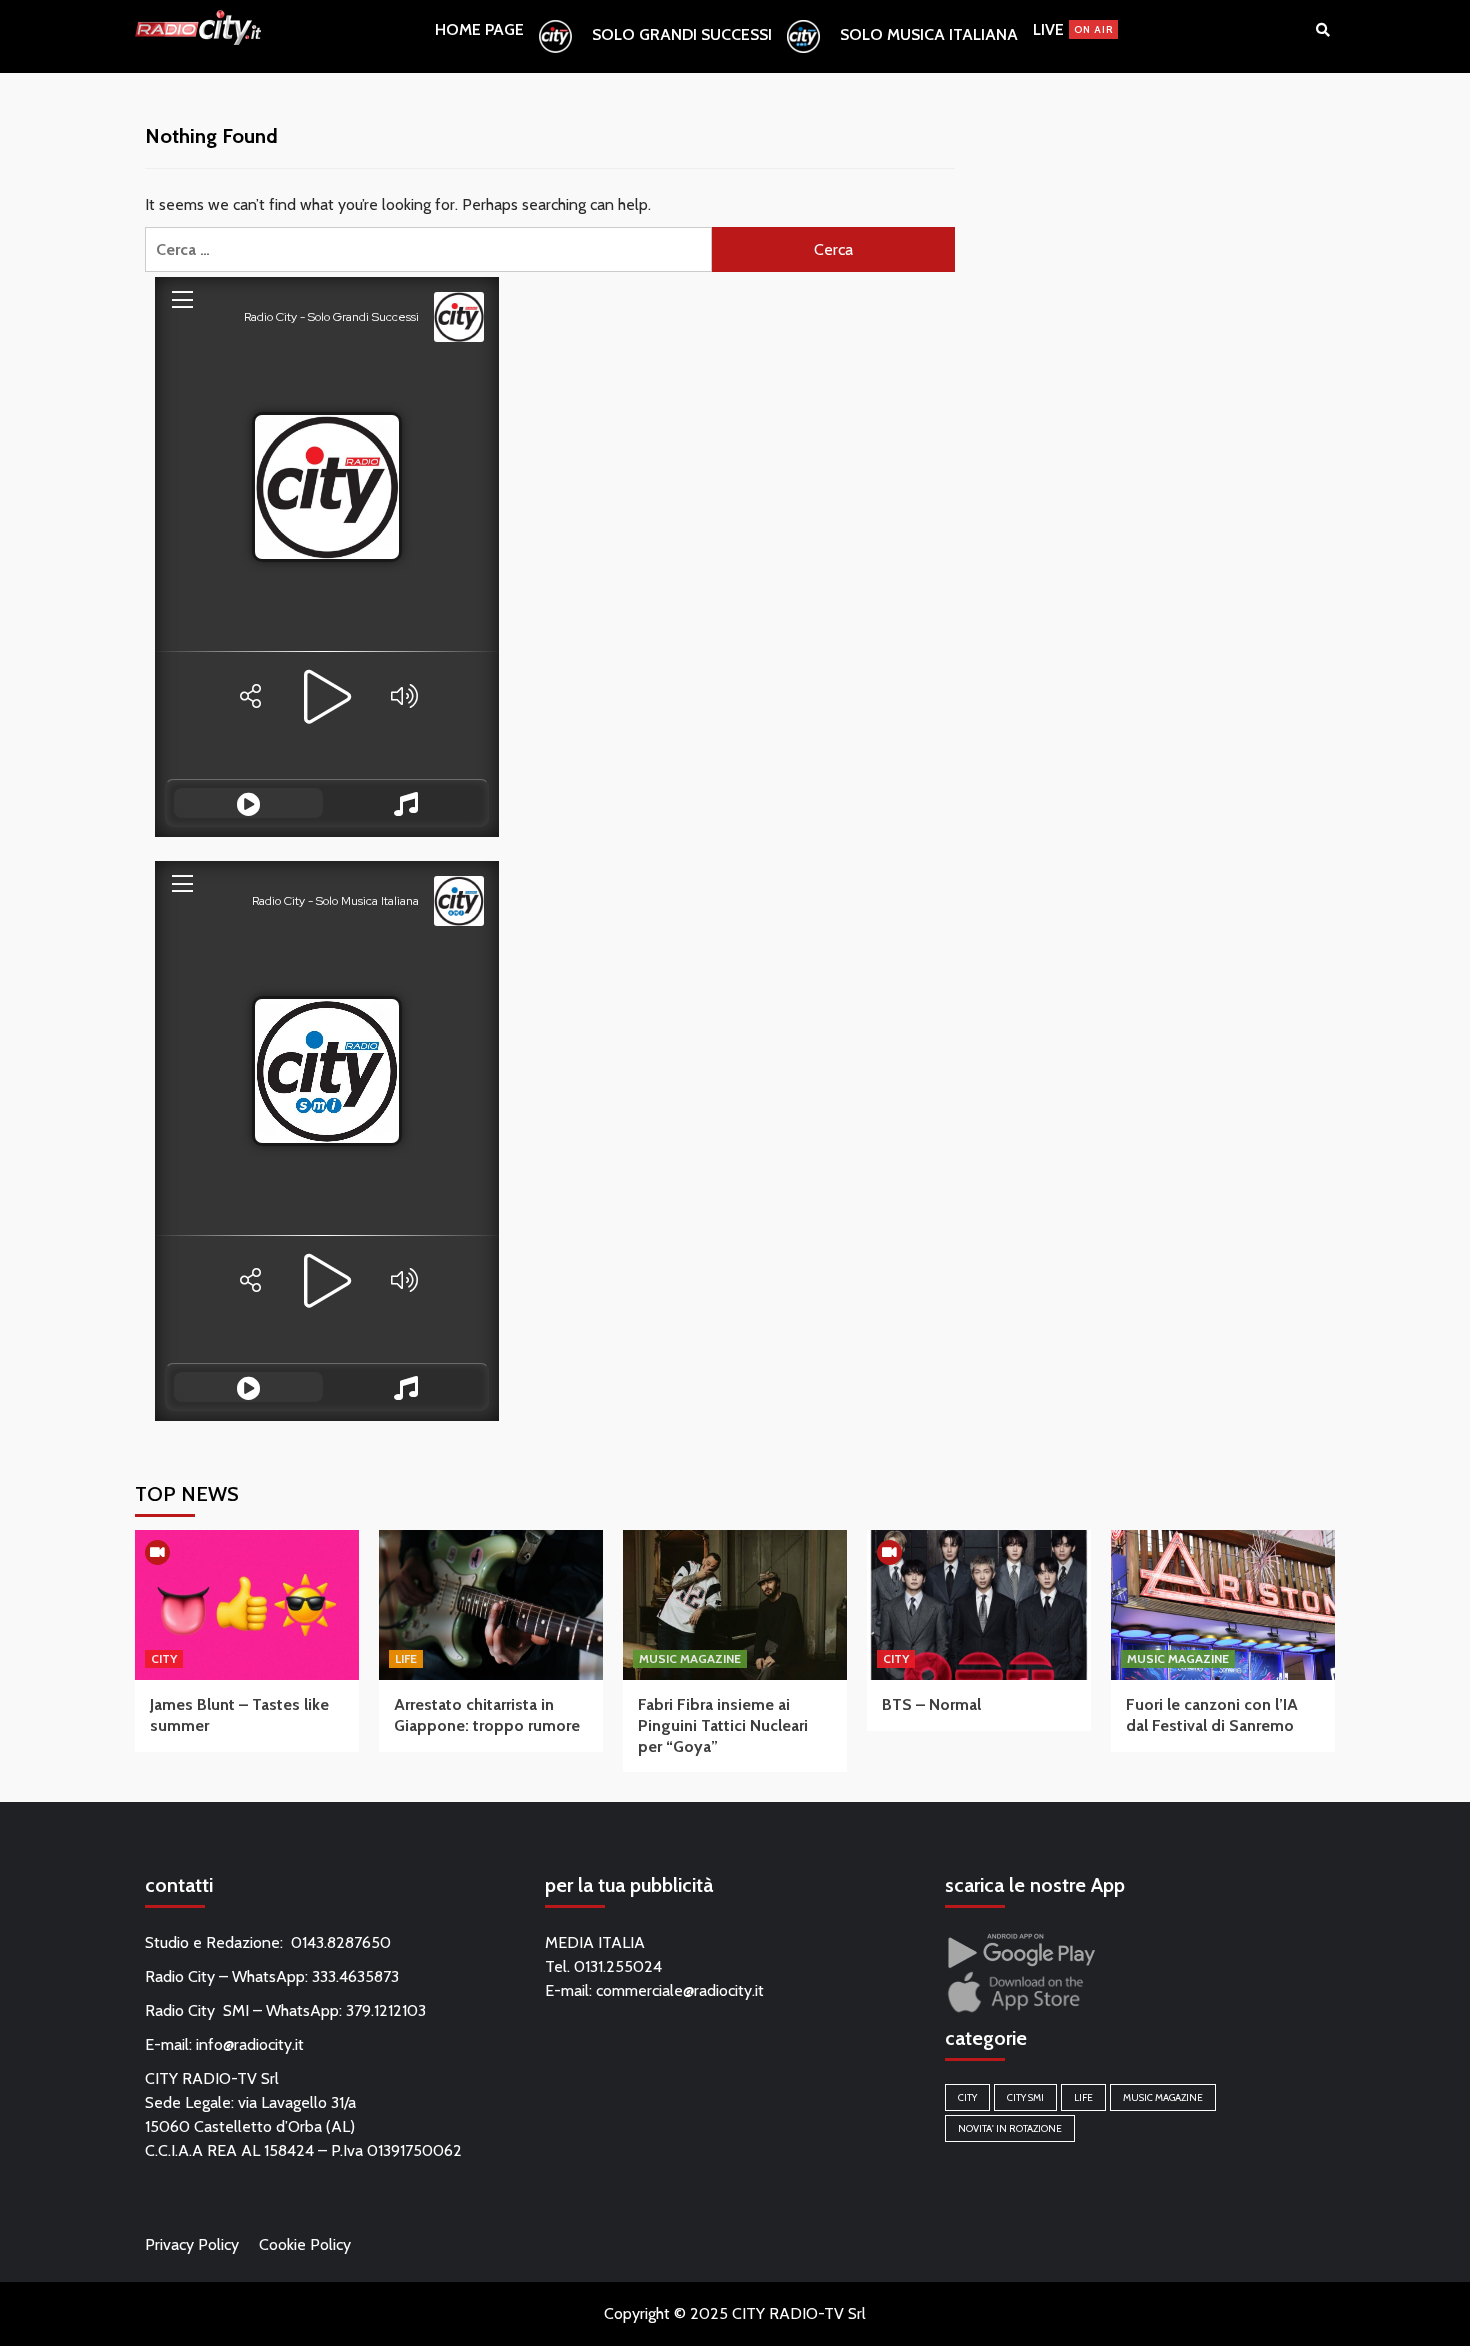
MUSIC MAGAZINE (690, 1658)
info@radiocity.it (250, 2044)
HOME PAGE (479, 29)
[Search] (1322, 30)
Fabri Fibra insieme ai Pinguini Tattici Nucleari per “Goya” (723, 1725)
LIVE (1073, 29)
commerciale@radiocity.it (680, 1990)
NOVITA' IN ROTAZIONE (1010, 2128)
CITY (164, 1658)
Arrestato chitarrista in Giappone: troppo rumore (487, 1715)
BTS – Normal (931, 1704)
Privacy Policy (192, 2244)
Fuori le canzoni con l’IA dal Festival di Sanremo (1212, 1715)
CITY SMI (1025, 2097)
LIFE (406, 1658)
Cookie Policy (305, 2244)
